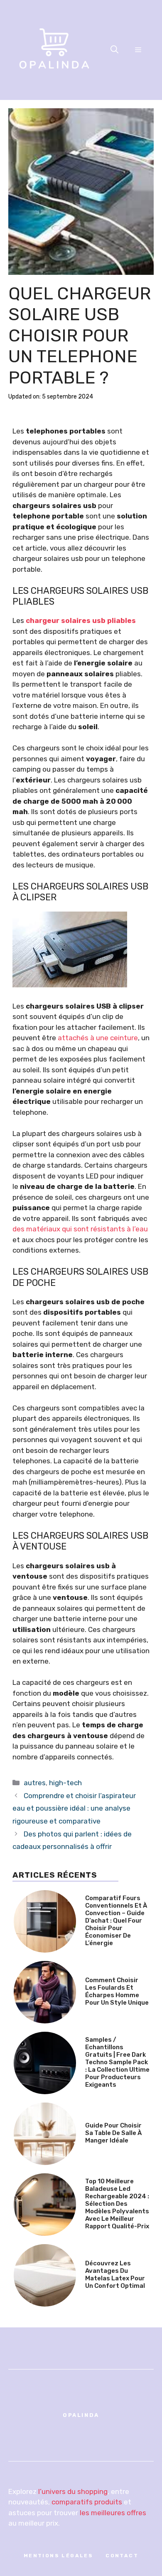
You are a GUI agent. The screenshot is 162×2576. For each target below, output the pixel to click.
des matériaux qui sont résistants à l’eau (80, 1229)
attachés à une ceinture (98, 1038)
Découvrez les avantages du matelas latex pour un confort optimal (115, 2275)
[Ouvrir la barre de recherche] (114, 50)
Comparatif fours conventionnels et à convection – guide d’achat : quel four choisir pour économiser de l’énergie (116, 1921)
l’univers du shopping (73, 2491)
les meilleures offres (113, 2513)
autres (35, 1783)
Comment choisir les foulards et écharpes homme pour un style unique (117, 1991)
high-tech (65, 1783)
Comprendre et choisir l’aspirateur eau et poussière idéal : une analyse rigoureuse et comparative (74, 1808)
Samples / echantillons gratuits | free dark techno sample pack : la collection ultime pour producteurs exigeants (117, 2062)
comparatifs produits (87, 2502)
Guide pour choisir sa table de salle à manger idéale (113, 2133)
